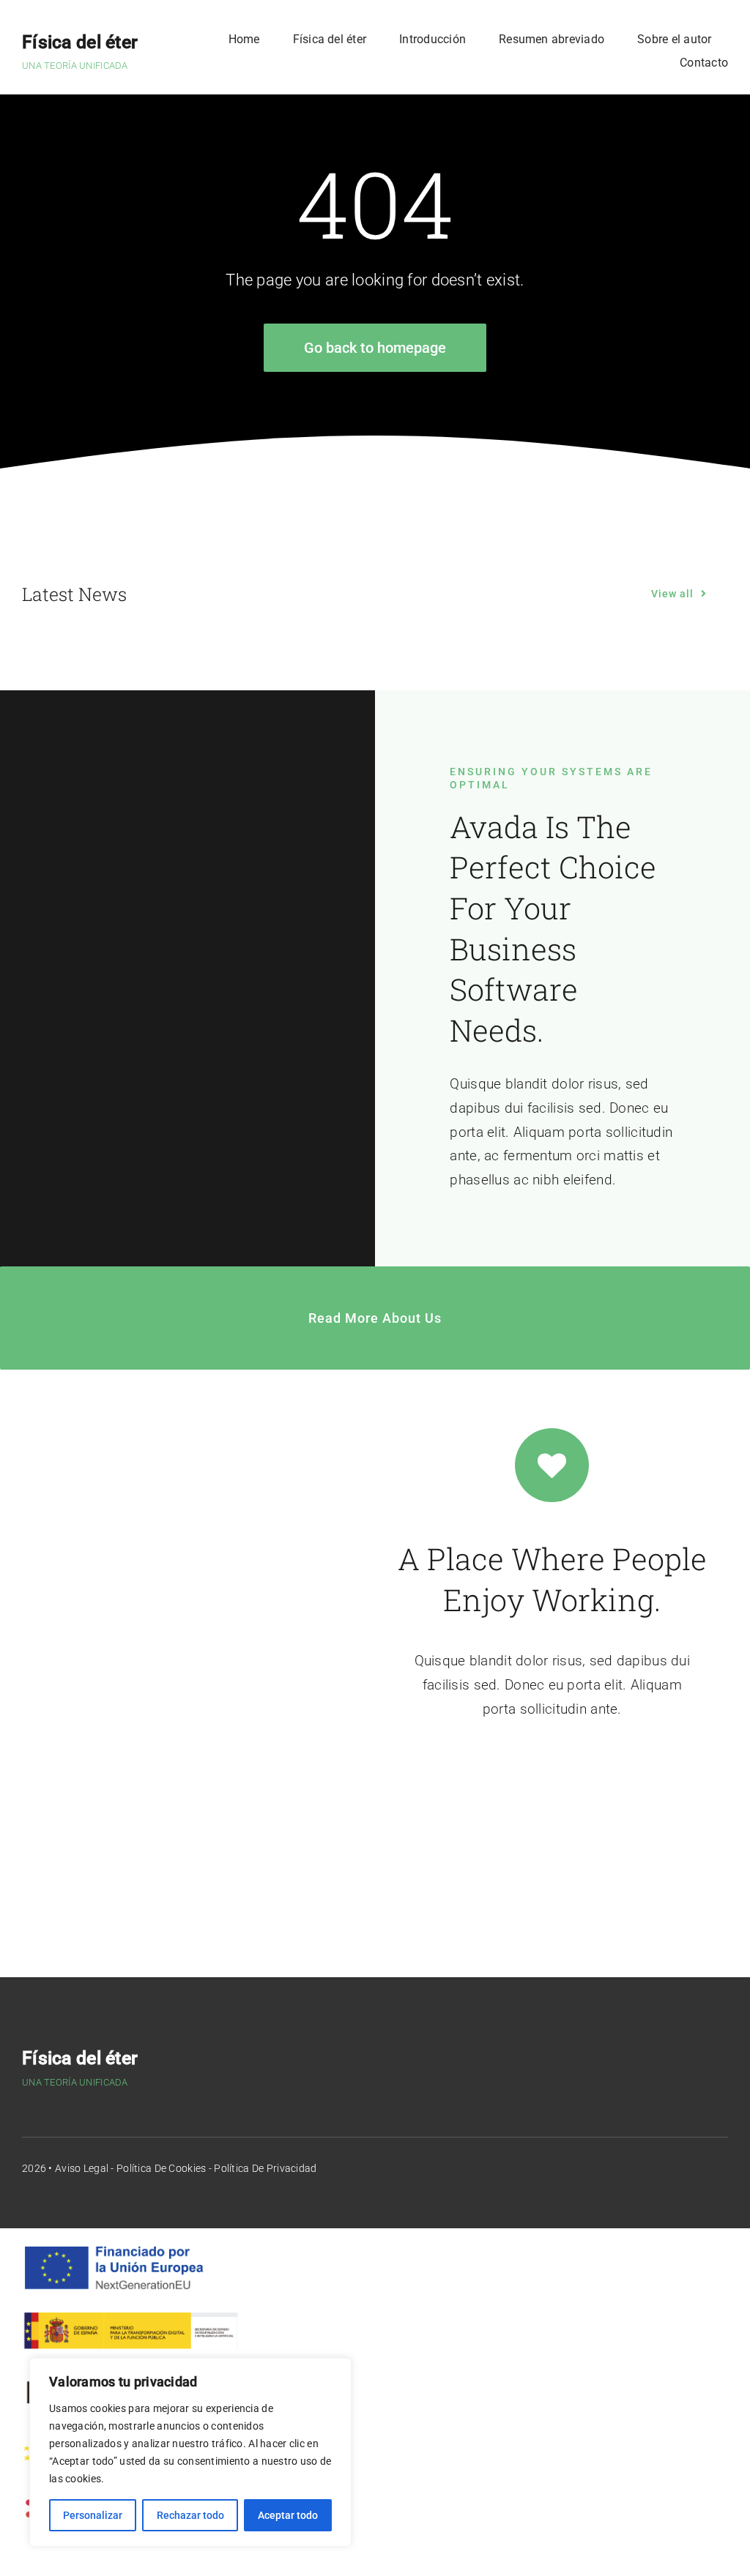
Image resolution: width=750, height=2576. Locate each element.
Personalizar (93, 2515)
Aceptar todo (288, 2515)
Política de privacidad (265, 2168)
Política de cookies (161, 2168)
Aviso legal (82, 2168)
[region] (190, 2452)
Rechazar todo (190, 2515)
